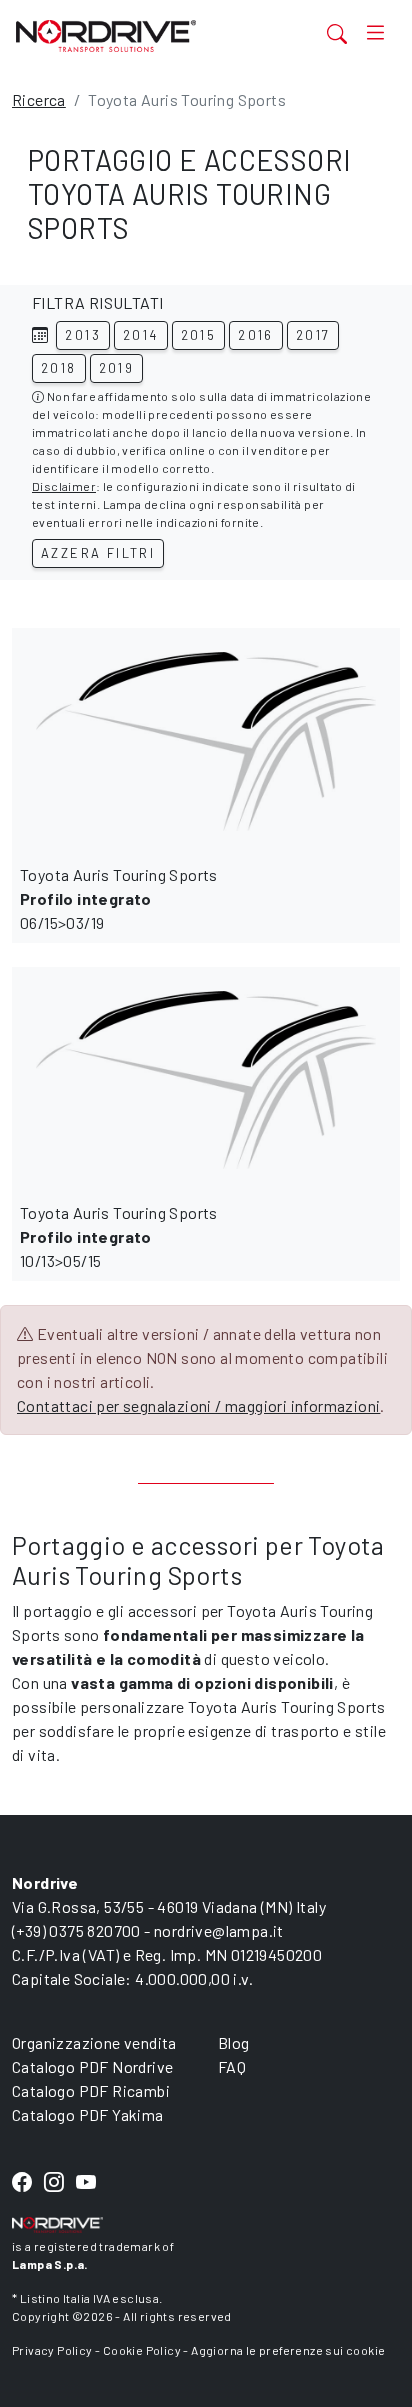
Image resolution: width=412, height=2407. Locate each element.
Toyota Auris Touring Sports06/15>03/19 (119, 898)
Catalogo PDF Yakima (88, 2114)
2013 (83, 335)
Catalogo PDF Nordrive (92, 2066)
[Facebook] (22, 2183)
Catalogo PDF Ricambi (91, 2090)
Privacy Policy (52, 2350)
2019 (117, 368)
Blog (234, 2042)
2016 (256, 335)
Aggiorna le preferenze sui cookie (288, 2350)
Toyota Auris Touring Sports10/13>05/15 (119, 1236)
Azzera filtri (98, 553)
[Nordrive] (139, 35)
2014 (141, 335)
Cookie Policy (142, 2350)
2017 (313, 335)
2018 (59, 368)
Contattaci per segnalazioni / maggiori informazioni (198, 1405)
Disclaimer (64, 486)
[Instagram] (54, 2183)
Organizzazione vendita (94, 2042)
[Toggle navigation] (375, 33)
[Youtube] (86, 2183)
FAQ (232, 2066)
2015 (199, 335)
